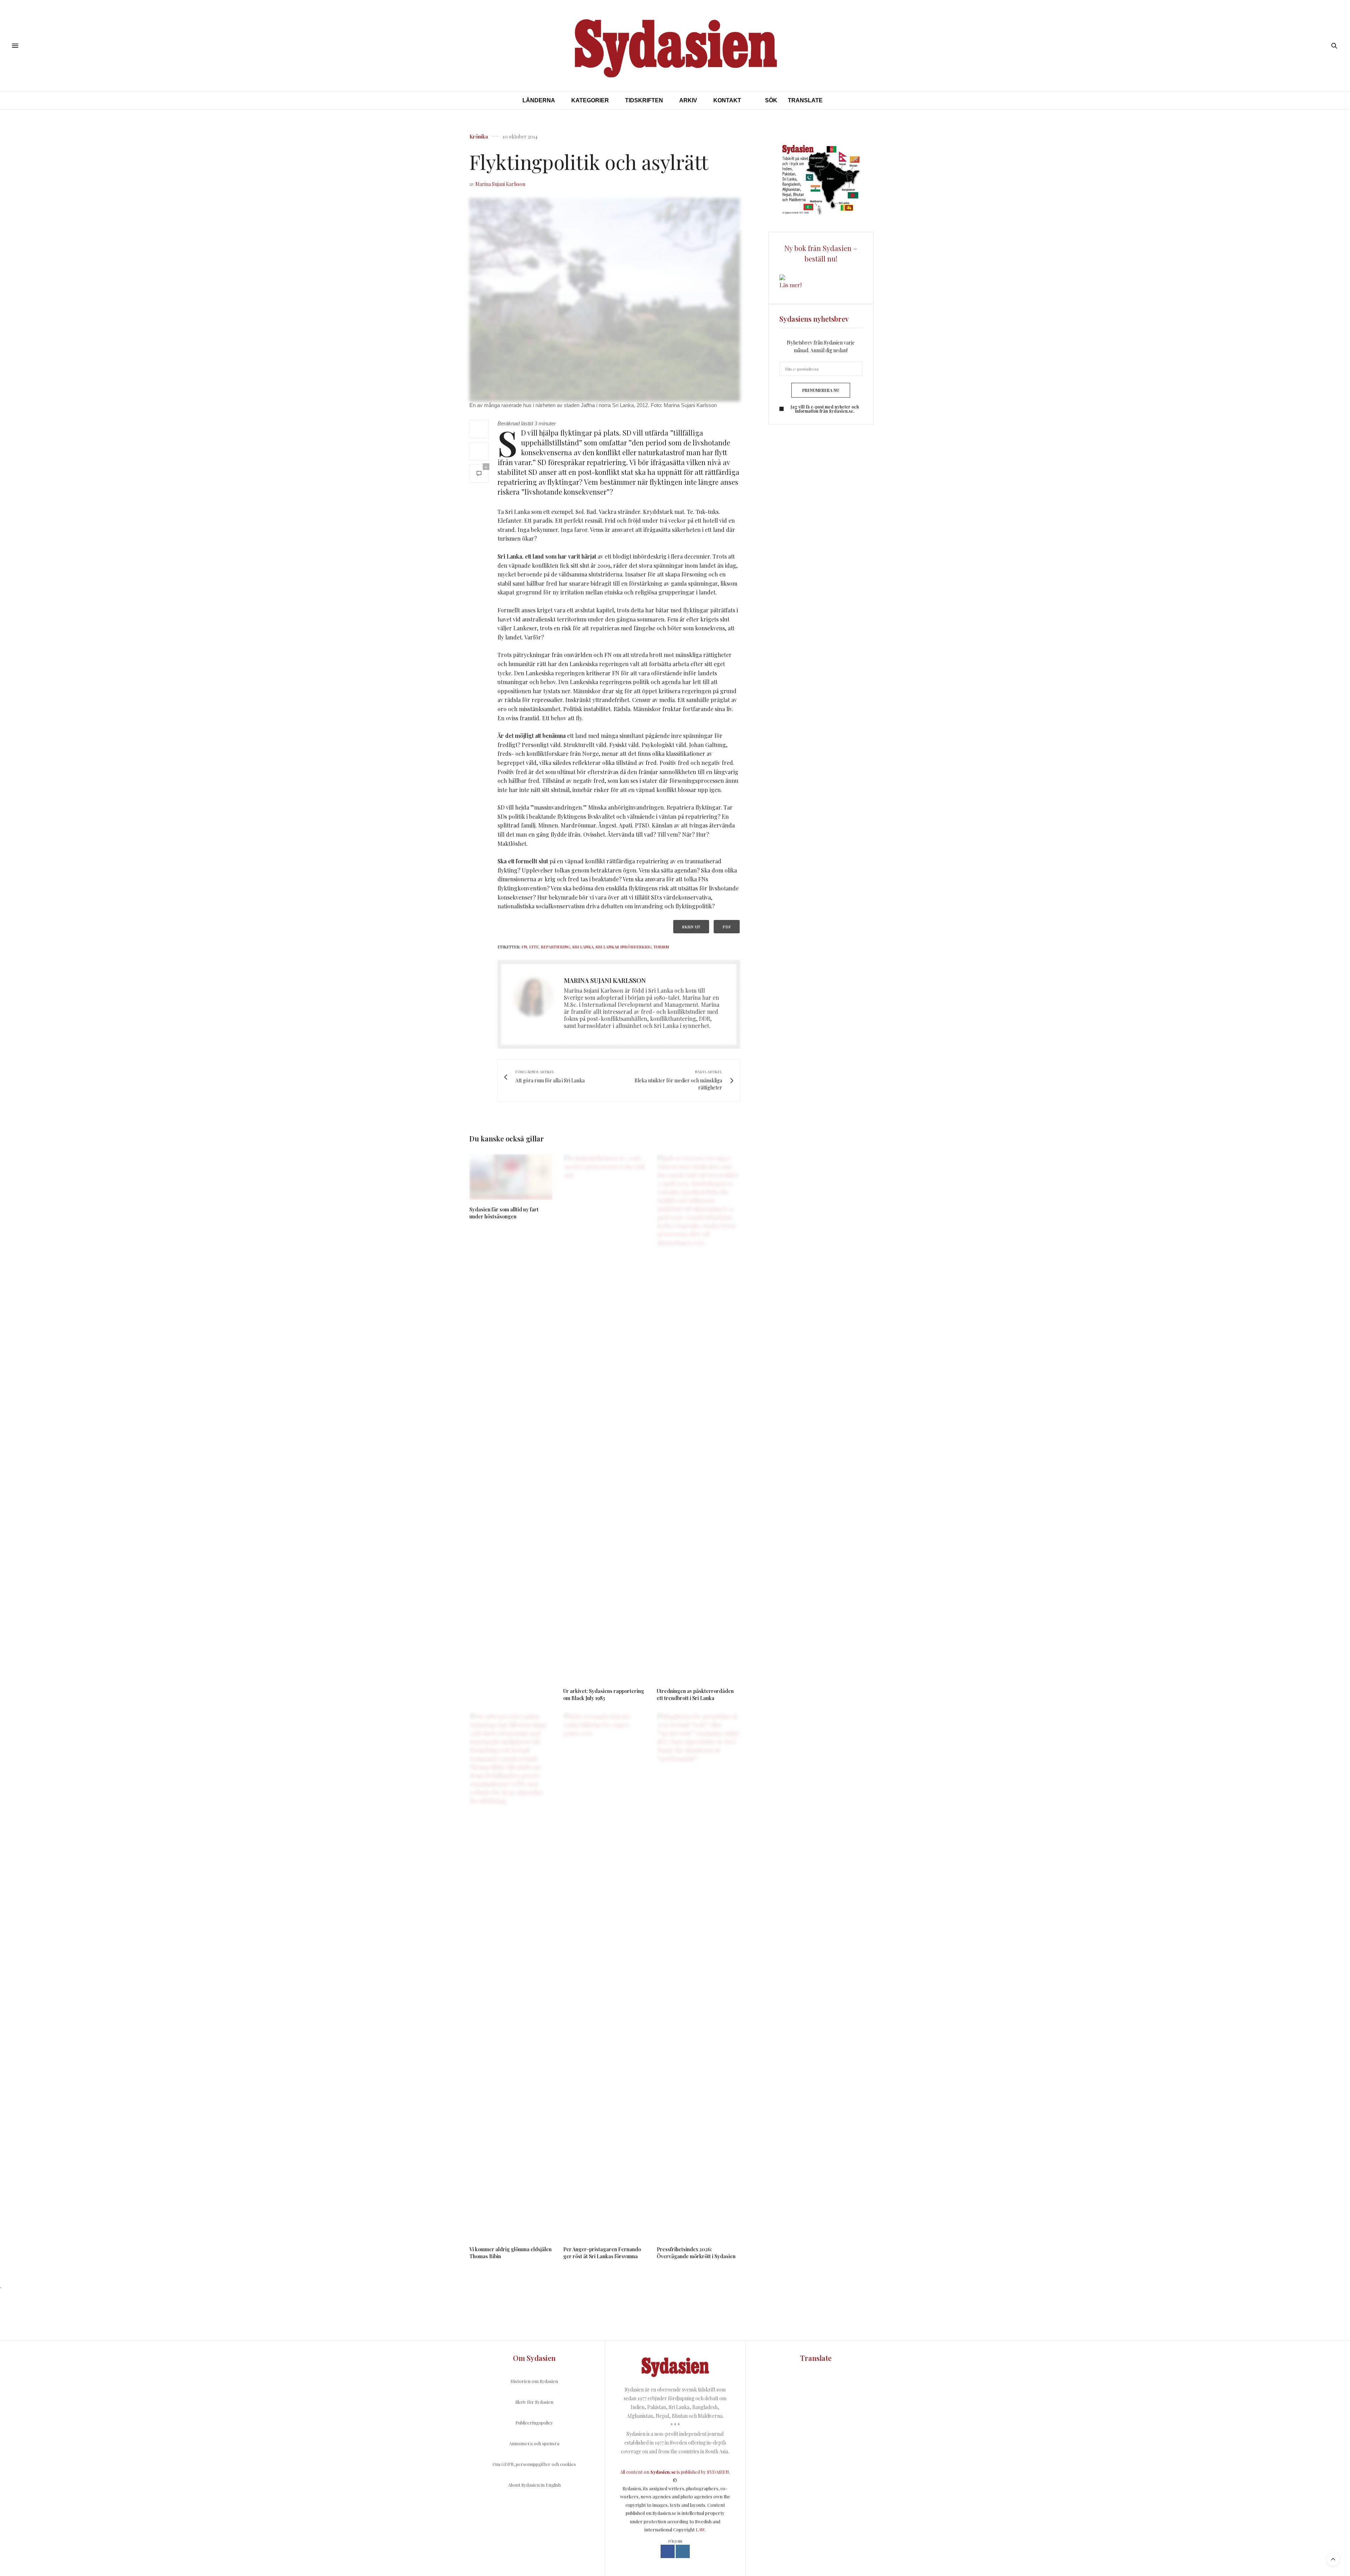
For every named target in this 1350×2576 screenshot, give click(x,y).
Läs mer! (790, 285)
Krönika (479, 137)
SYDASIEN (718, 2472)
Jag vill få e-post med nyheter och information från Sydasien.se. (825, 409)
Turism (661, 947)
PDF (727, 927)
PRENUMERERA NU (821, 390)
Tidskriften (644, 100)
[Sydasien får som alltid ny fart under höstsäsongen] (511, 1177)
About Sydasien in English (534, 2485)
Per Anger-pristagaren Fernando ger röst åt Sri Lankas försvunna (602, 2253)
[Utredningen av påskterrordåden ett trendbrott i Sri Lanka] (698, 1418)
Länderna (539, 100)
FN (524, 947)
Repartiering (555, 947)
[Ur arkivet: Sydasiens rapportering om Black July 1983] (605, 1418)
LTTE (534, 947)
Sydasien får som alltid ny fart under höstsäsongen (504, 1213)
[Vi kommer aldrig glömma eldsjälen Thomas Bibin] (511, 1976)
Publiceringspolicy (534, 2423)
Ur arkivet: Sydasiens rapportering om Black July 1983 (604, 1695)
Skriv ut (691, 927)
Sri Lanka (583, 947)
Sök (771, 100)
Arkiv (688, 100)
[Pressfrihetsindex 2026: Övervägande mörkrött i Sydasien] (698, 1976)
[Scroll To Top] (1333, 2559)
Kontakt (727, 100)
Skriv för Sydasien (534, 2402)
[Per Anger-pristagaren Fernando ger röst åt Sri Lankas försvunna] (605, 1976)
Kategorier (590, 100)
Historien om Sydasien (534, 2381)
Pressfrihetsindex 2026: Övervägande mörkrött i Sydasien (696, 2253)
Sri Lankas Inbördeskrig (623, 947)
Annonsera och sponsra (534, 2443)
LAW (700, 2529)
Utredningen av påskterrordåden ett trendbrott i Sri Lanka (695, 1695)
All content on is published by (664, 2472)
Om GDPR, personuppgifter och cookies (534, 2464)
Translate (805, 100)
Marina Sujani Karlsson (500, 184)
